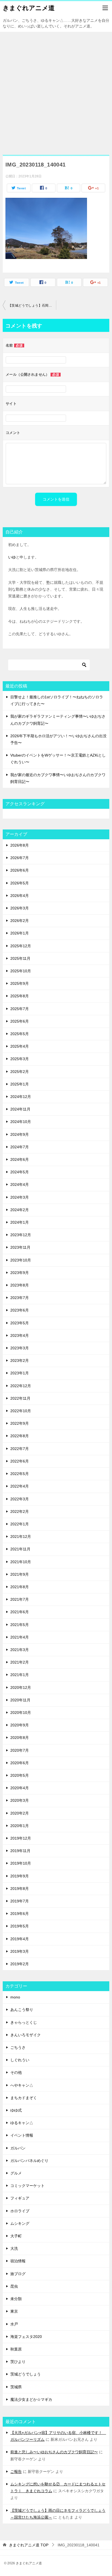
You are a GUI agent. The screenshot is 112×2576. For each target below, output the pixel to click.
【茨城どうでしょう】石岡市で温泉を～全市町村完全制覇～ (32, 306)
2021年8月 (20, 1587)
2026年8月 (20, 845)
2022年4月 (20, 1486)
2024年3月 (20, 1197)
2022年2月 (20, 1511)
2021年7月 (20, 1599)
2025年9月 (20, 983)
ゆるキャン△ (22, 2123)
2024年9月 (20, 1134)
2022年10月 (21, 1411)
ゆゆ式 (16, 2110)
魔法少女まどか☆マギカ (31, 2399)
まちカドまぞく (24, 2098)
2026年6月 (20, 870)
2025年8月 (20, 996)
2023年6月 (20, 1310)
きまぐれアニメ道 (29, 8)
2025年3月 (20, 1059)
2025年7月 (20, 1009)
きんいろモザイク (26, 2035)
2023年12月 (21, 1235)
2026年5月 (20, 883)
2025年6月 (20, 1021)
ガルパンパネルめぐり (29, 2161)
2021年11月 (20, 1549)
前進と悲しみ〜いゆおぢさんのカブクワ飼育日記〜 (54, 2452)
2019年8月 (20, 1889)
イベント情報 (22, 2135)
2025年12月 (21, 946)
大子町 (16, 2236)
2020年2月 (20, 1813)
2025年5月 (20, 1034)
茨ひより (18, 2362)
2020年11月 (20, 1700)
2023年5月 (20, 1323)
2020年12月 (21, 1687)
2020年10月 (21, 1713)
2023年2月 (20, 1361)
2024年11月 (20, 1109)
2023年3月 (20, 1348)
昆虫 (14, 2286)
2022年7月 (20, 1449)
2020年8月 (20, 1738)
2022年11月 (20, 1398)
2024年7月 (20, 1147)
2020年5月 (20, 1775)
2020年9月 (20, 1725)
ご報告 (16, 2472)
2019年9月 (20, 1876)
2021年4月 (20, 1637)
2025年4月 (20, 1046)
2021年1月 (20, 1675)
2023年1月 (20, 1373)
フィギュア (20, 2198)
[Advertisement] (56, 91)
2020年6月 (20, 1763)
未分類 (16, 2299)
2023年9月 (20, 1273)
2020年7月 (20, 1750)
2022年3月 (20, 1499)
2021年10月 (21, 1562)
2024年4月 (20, 1184)
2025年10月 (21, 971)
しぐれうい (20, 2060)
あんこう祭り (22, 2010)
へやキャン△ (22, 2085)
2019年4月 (20, 1939)
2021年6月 (20, 1612)
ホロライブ (20, 2211)
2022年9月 (20, 1423)
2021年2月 (20, 1662)
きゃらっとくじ (24, 2022)
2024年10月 (21, 1122)
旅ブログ (18, 2274)
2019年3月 (20, 1951)
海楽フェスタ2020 (26, 2337)
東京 (14, 2311)
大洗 (14, 2248)
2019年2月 (20, 1964)
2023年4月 (20, 1335)
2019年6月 (20, 1914)
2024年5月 (20, 1172)
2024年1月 (20, 1222)
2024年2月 (20, 1210)
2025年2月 (20, 1072)
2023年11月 (20, 1247)
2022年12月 (21, 1386)
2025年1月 (20, 1084)
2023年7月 (20, 1298)
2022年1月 (20, 1524)
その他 (16, 2072)
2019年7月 (20, 1901)
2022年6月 (20, 1461)
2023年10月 (21, 1260)
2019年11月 (20, 1851)
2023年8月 (20, 1285)
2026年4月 (20, 896)
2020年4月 (20, 1788)
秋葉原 (16, 2349)
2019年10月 (21, 1863)
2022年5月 (20, 1474)
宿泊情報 (18, 2261)
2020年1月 (20, 1826)
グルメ (16, 2173)
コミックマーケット (27, 2186)
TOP (29, 2545)
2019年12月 (21, 1838)
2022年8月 (20, 1436)
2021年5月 (20, 1625)
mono (15, 1997)
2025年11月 (20, 958)
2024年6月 (20, 1159)
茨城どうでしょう (26, 2374)
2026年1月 (20, 933)
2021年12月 (21, 1537)
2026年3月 (20, 908)
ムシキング (20, 2223)
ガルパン (18, 2148)
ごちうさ (18, 2047)
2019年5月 (20, 1926)
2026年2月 (20, 921)
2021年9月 (20, 1574)
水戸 (14, 2324)
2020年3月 (20, 1800)
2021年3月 (20, 1650)
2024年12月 (21, 1097)
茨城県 (16, 2387)
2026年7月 (20, 858)
